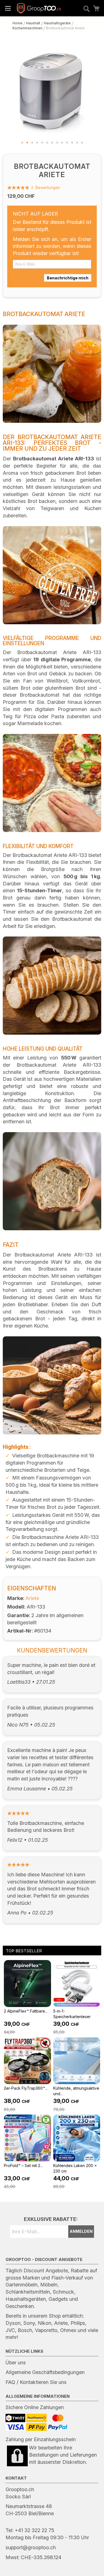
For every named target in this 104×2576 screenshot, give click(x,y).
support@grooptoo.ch (31, 2547)
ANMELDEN (81, 2231)
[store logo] (39, 8)
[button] (22, 143)
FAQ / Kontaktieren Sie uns (36, 2382)
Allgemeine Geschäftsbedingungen (45, 2372)
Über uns (16, 2363)
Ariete (32, 1598)
